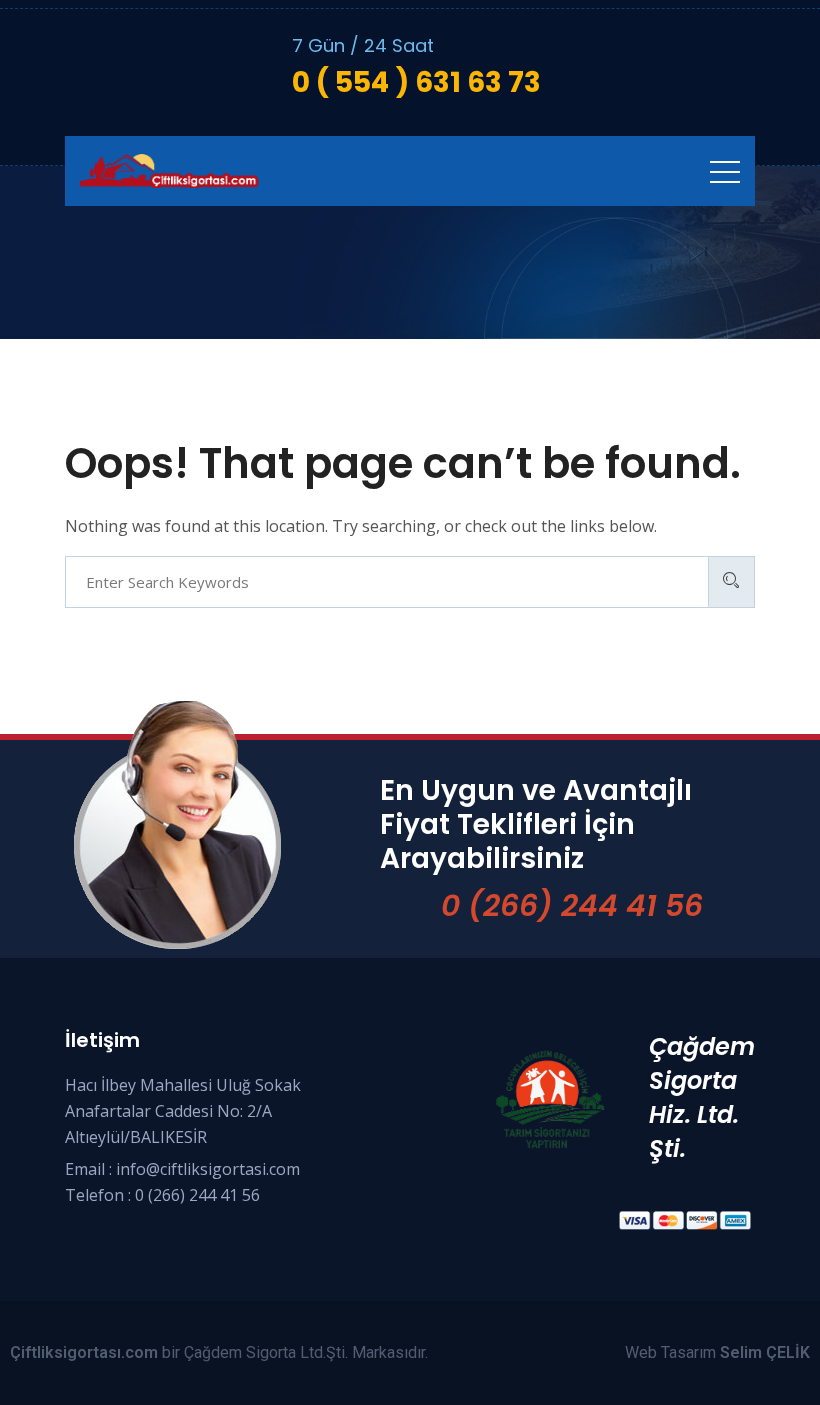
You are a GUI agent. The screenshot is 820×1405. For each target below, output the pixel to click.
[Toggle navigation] (725, 171)
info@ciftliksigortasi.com (208, 1169)
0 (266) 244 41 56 (572, 905)
